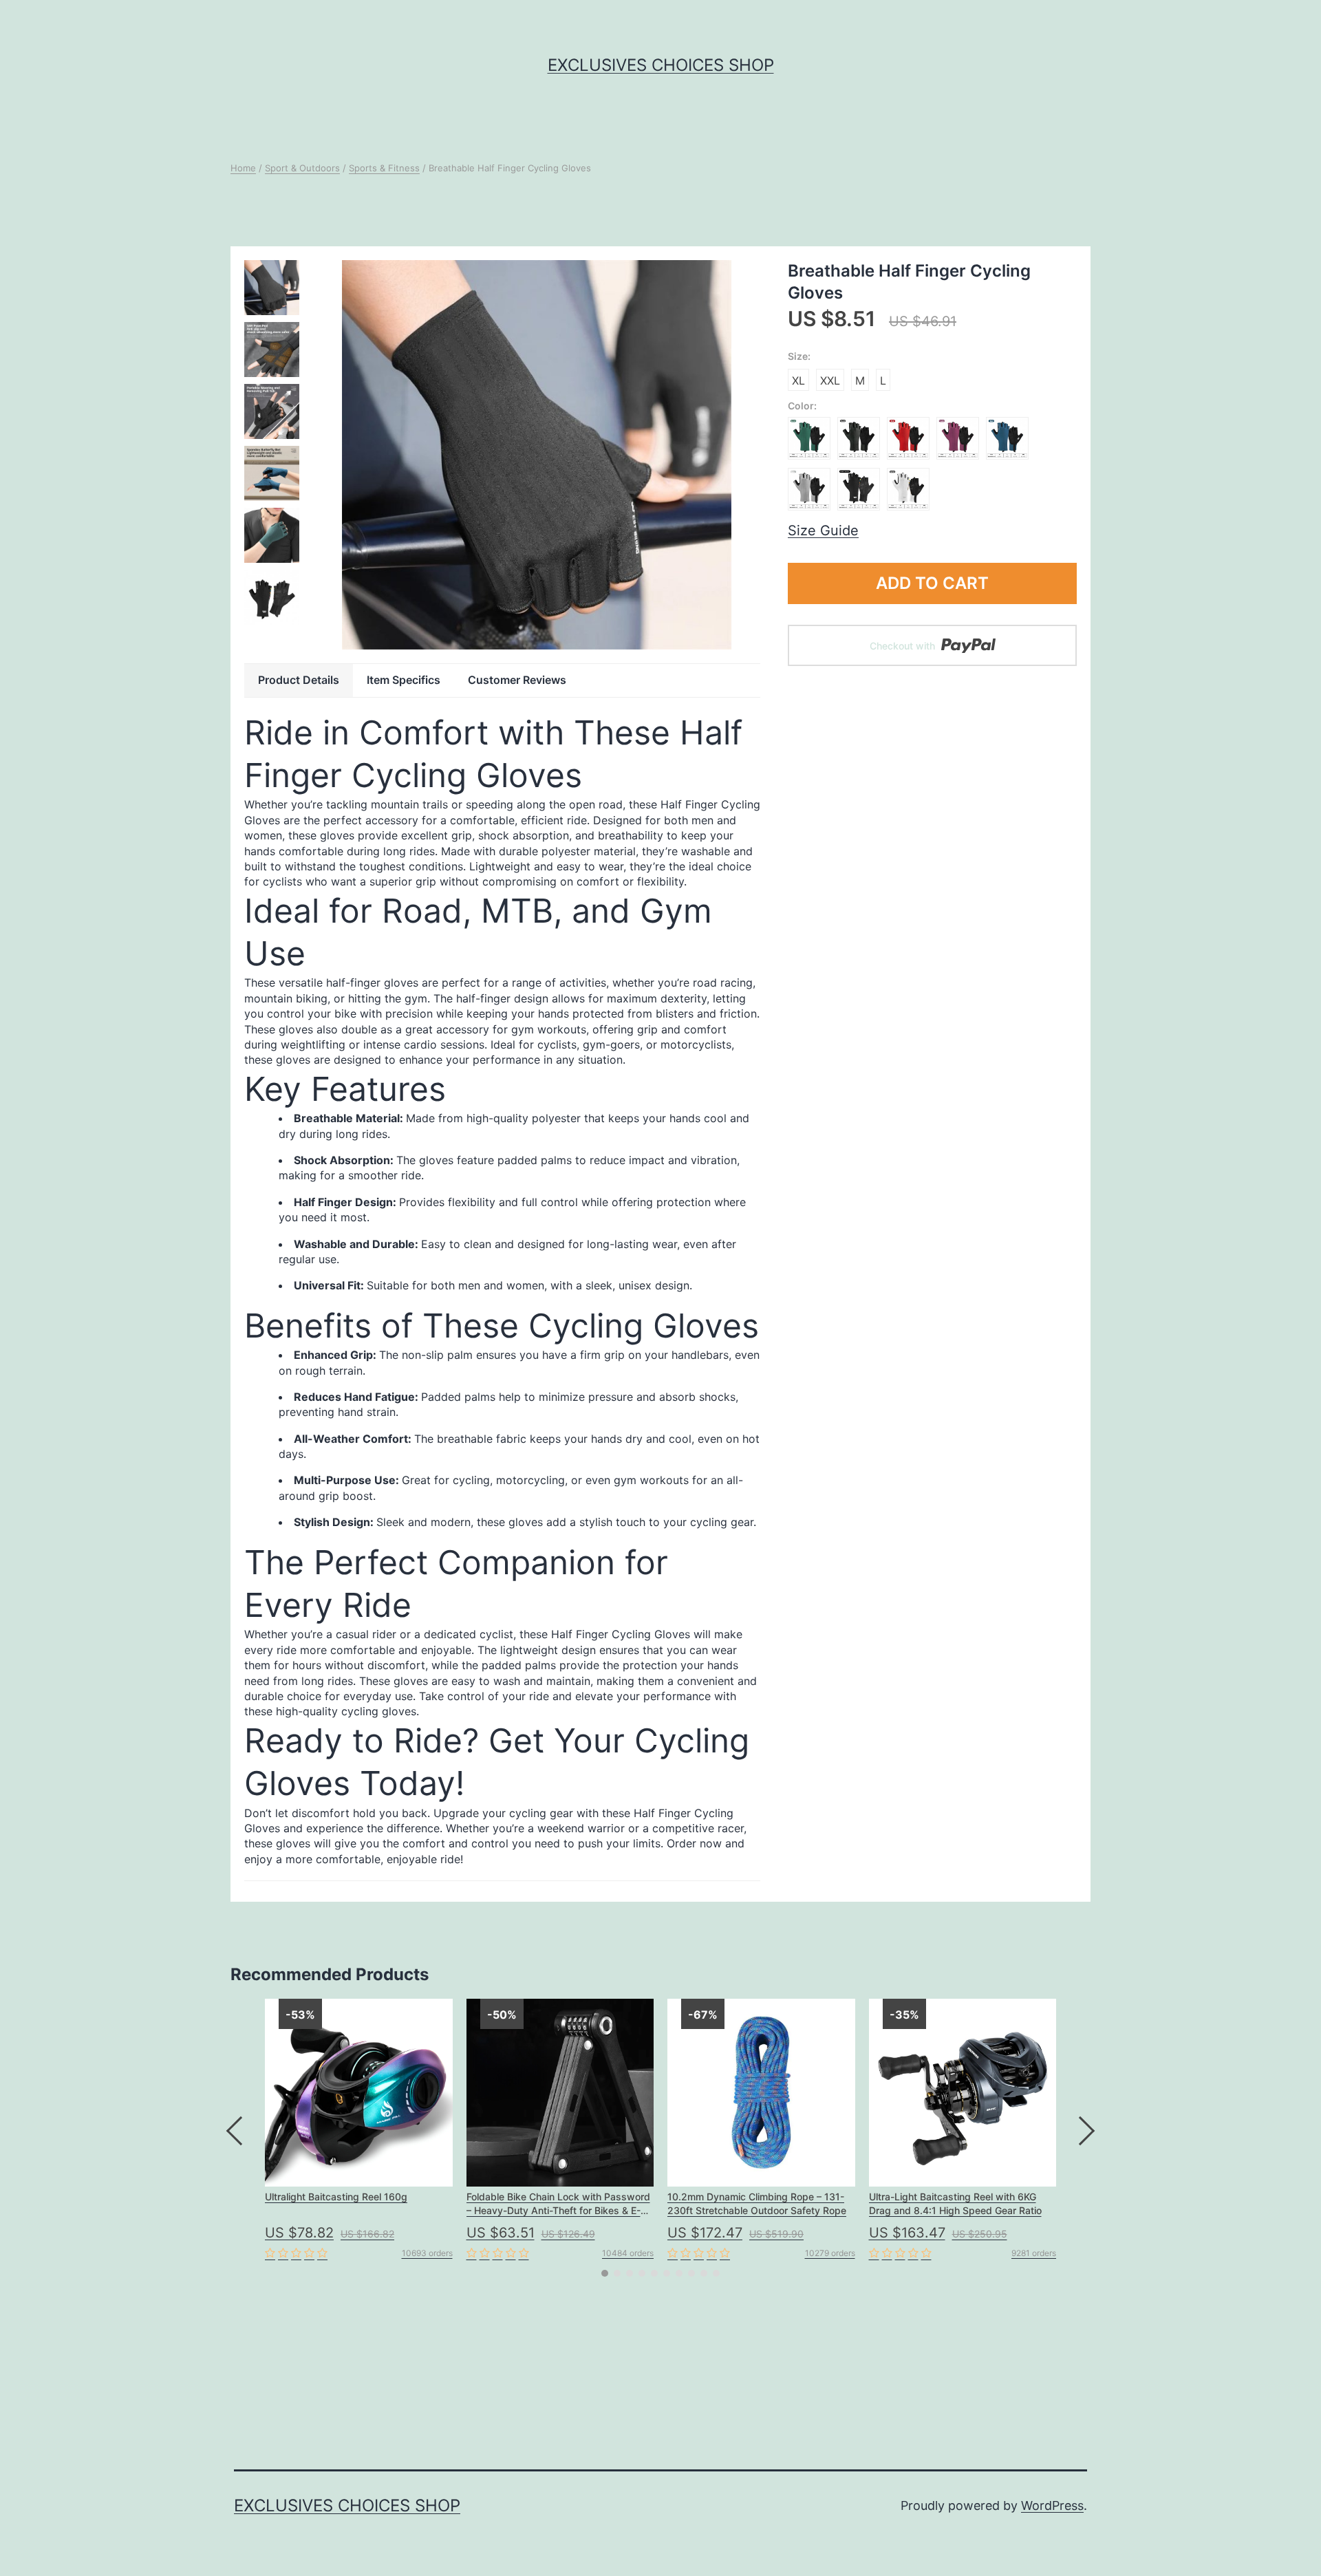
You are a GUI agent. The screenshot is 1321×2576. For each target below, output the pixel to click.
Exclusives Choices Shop (661, 65)
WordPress (1052, 2505)
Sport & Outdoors (302, 168)
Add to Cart (932, 583)
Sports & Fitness (384, 168)
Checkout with (904, 646)
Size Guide (823, 530)
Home (243, 168)
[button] (605, 2273)
